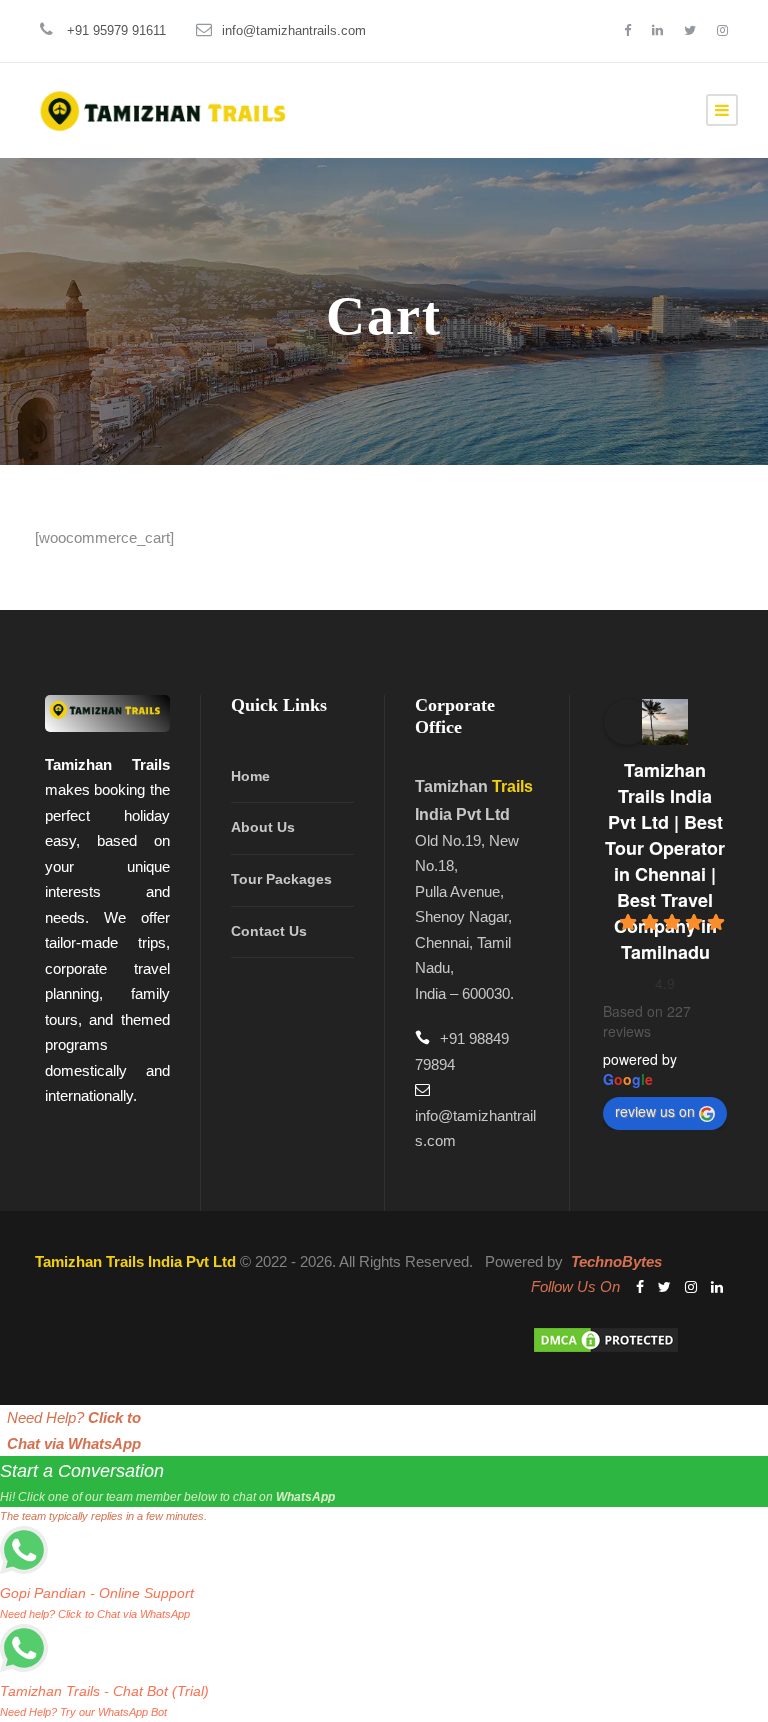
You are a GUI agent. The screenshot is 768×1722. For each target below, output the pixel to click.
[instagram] (722, 30)
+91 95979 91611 (116, 30)
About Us (263, 827)
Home (250, 776)
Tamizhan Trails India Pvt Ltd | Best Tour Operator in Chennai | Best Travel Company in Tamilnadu (665, 861)
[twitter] (690, 30)
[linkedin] (657, 30)
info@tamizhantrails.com (294, 30)
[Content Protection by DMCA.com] (606, 1338)
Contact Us (269, 931)
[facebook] (627, 30)
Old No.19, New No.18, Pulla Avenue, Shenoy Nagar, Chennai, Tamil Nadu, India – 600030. (467, 917)
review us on (655, 1111)
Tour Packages (281, 879)
